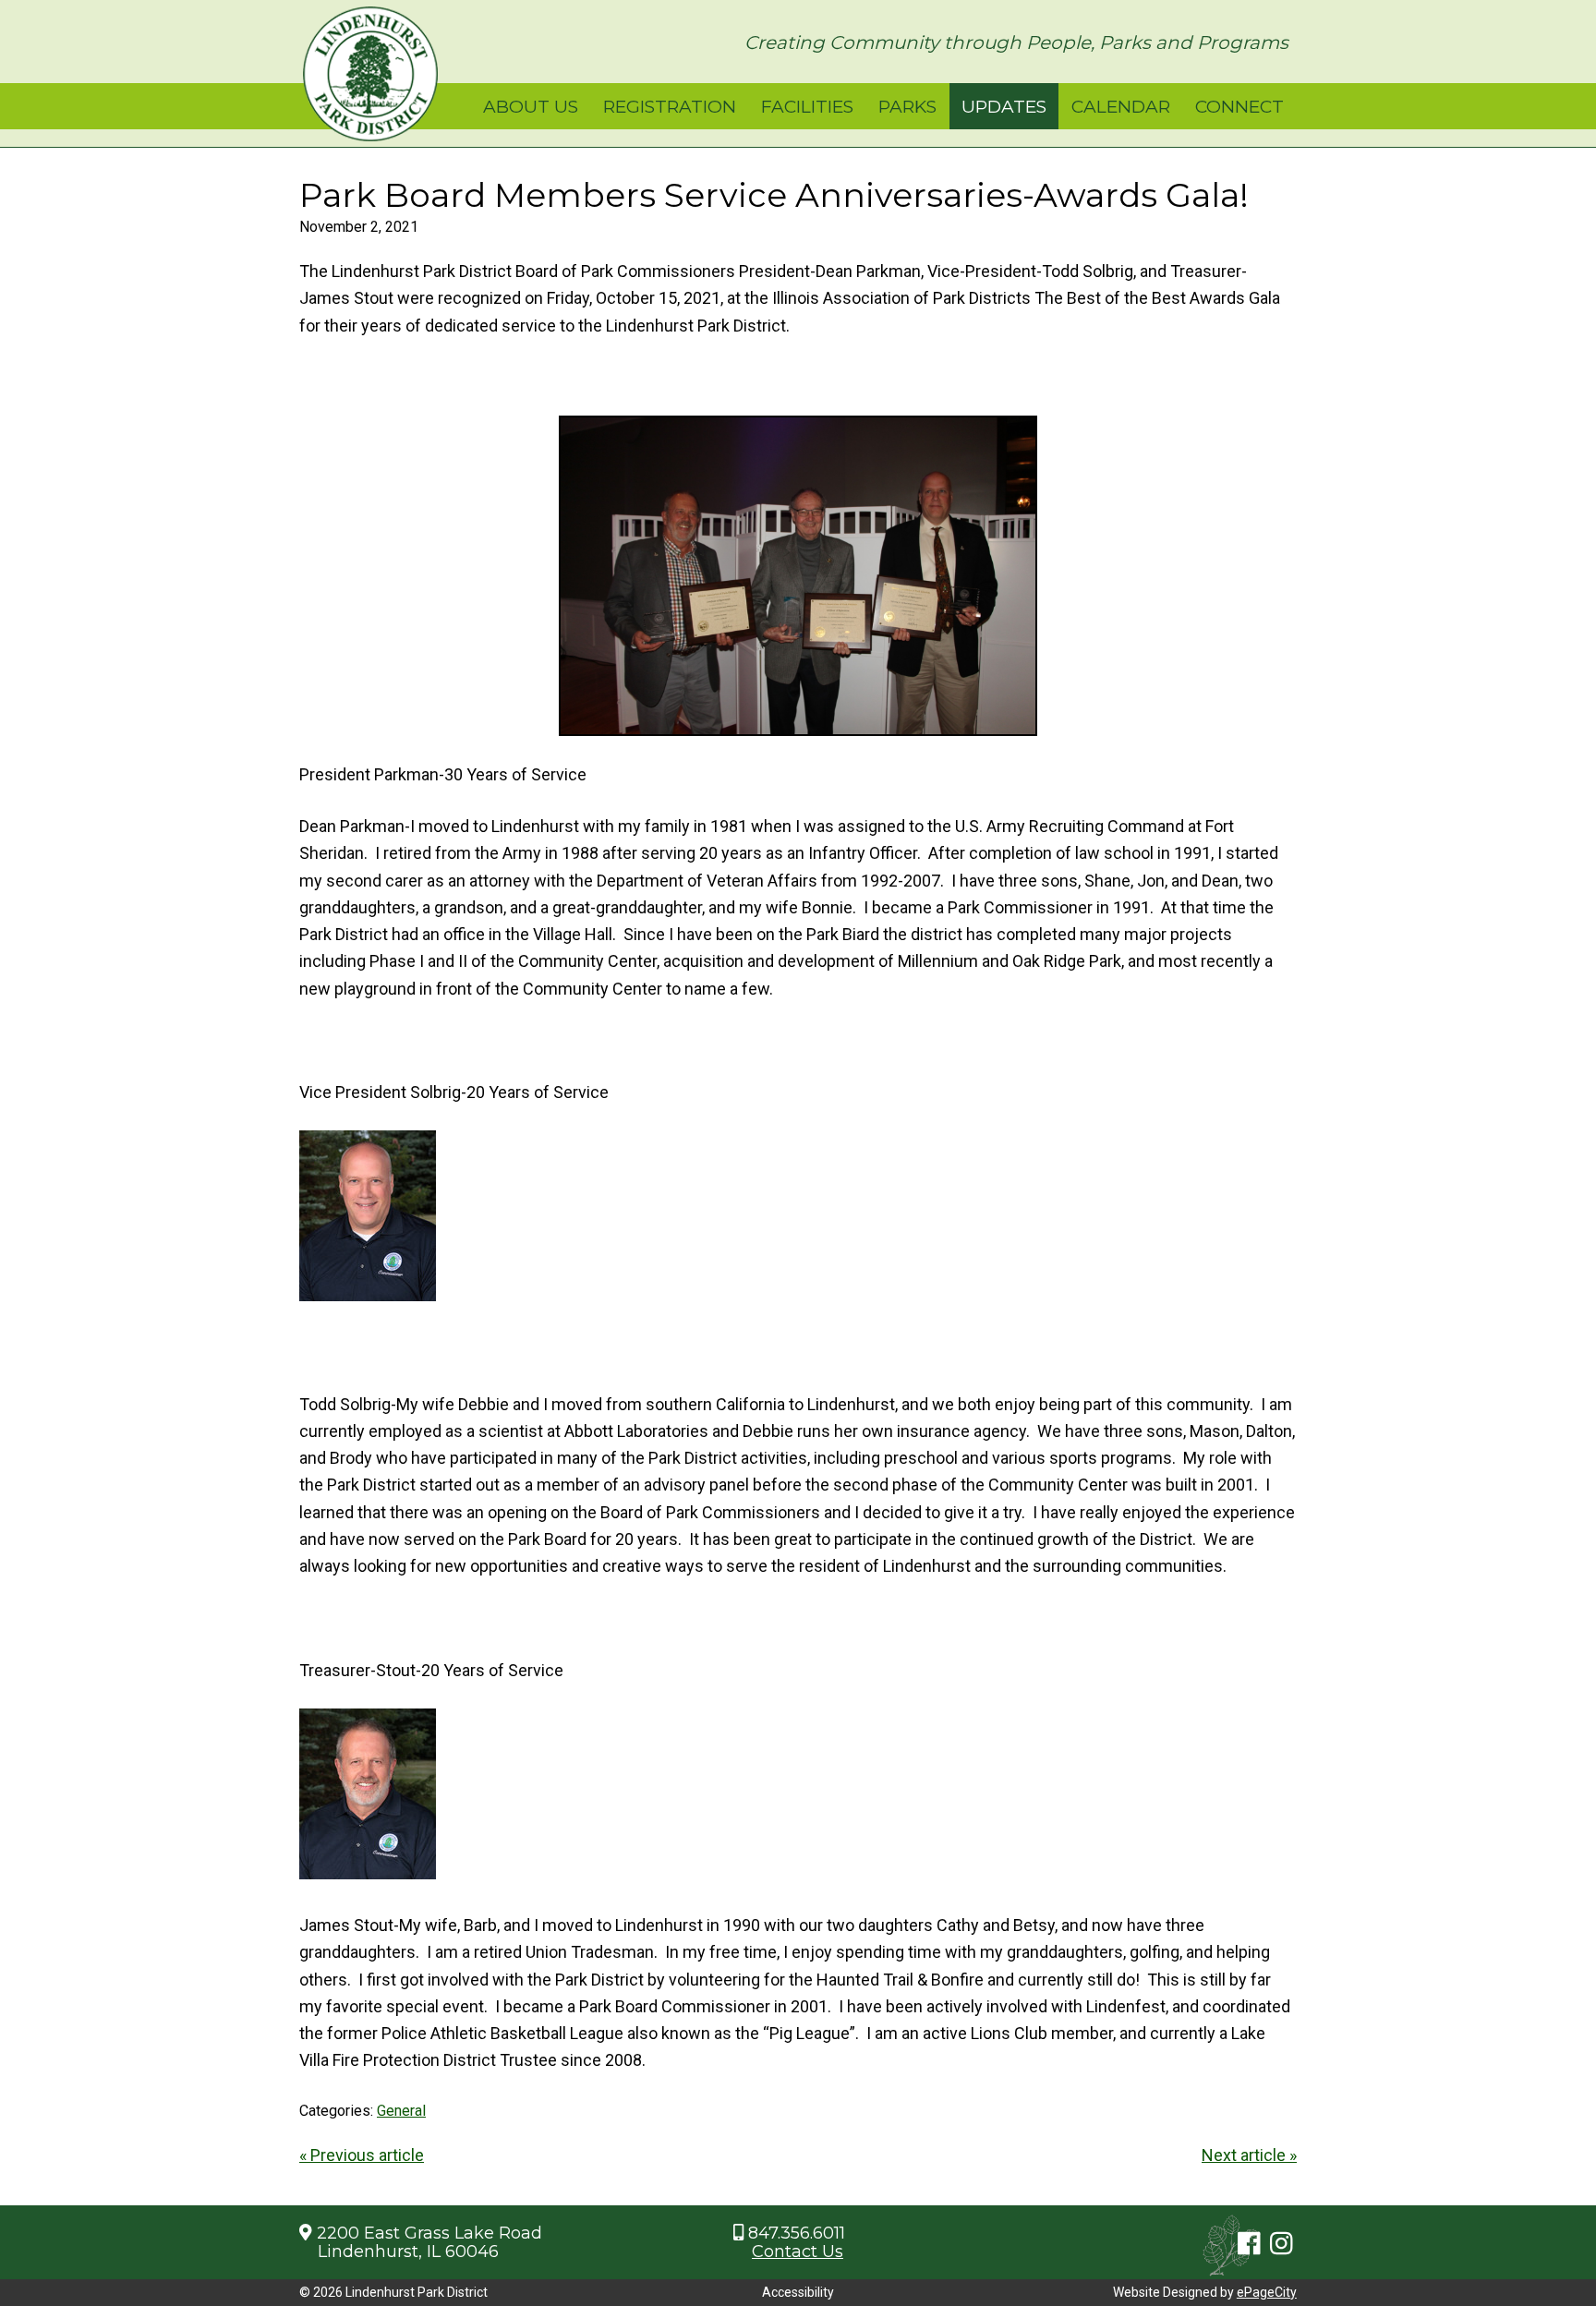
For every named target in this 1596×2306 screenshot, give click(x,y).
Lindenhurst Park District (370, 74)
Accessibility (798, 2292)
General (401, 2111)
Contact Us (798, 2252)
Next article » (1249, 2155)
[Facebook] (1249, 2245)
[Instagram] (1282, 2245)
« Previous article (362, 2155)
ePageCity (1267, 2292)
